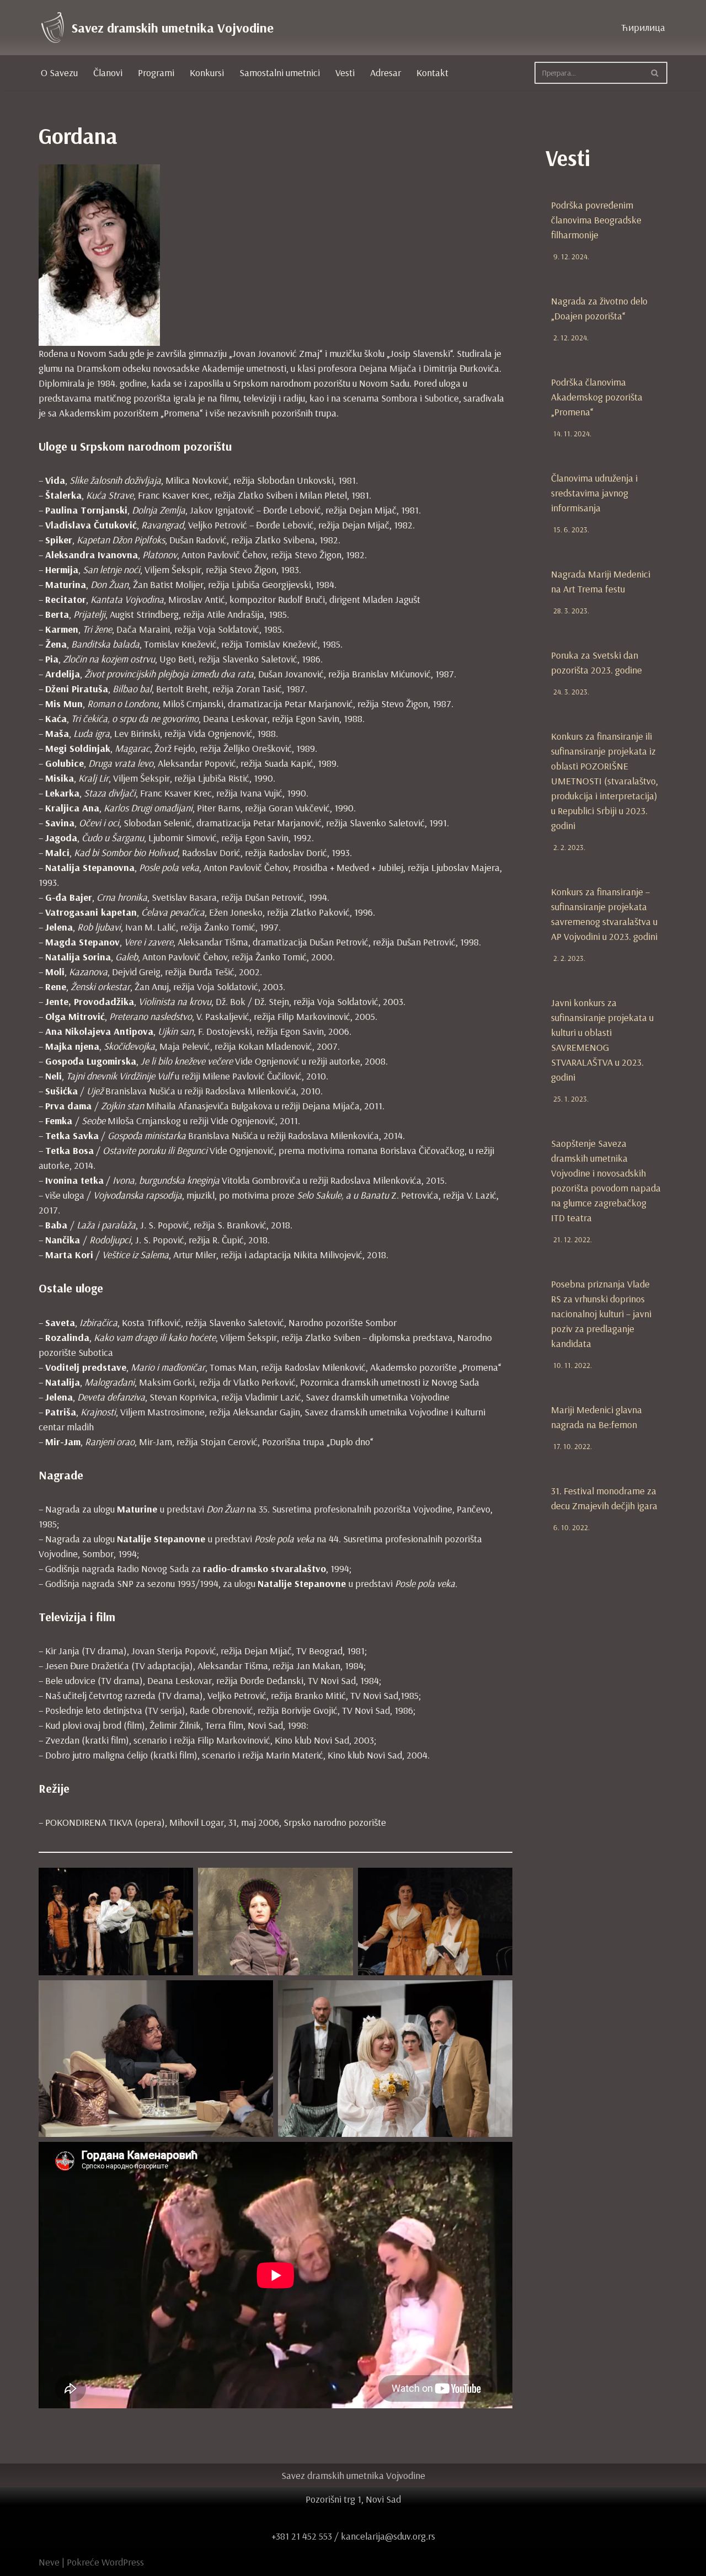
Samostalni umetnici (280, 73)
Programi (156, 73)
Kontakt (432, 73)
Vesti (345, 73)
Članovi (108, 73)
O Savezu (59, 73)
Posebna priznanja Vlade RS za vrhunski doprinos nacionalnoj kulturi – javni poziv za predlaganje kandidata (601, 1314)
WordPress (123, 2562)
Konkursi (207, 73)
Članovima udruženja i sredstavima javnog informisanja (594, 493)
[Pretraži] (655, 73)
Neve (49, 2562)
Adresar (386, 73)
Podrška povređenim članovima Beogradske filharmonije (596, 220)
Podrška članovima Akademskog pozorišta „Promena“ (597, 397)
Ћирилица (643, 27)
